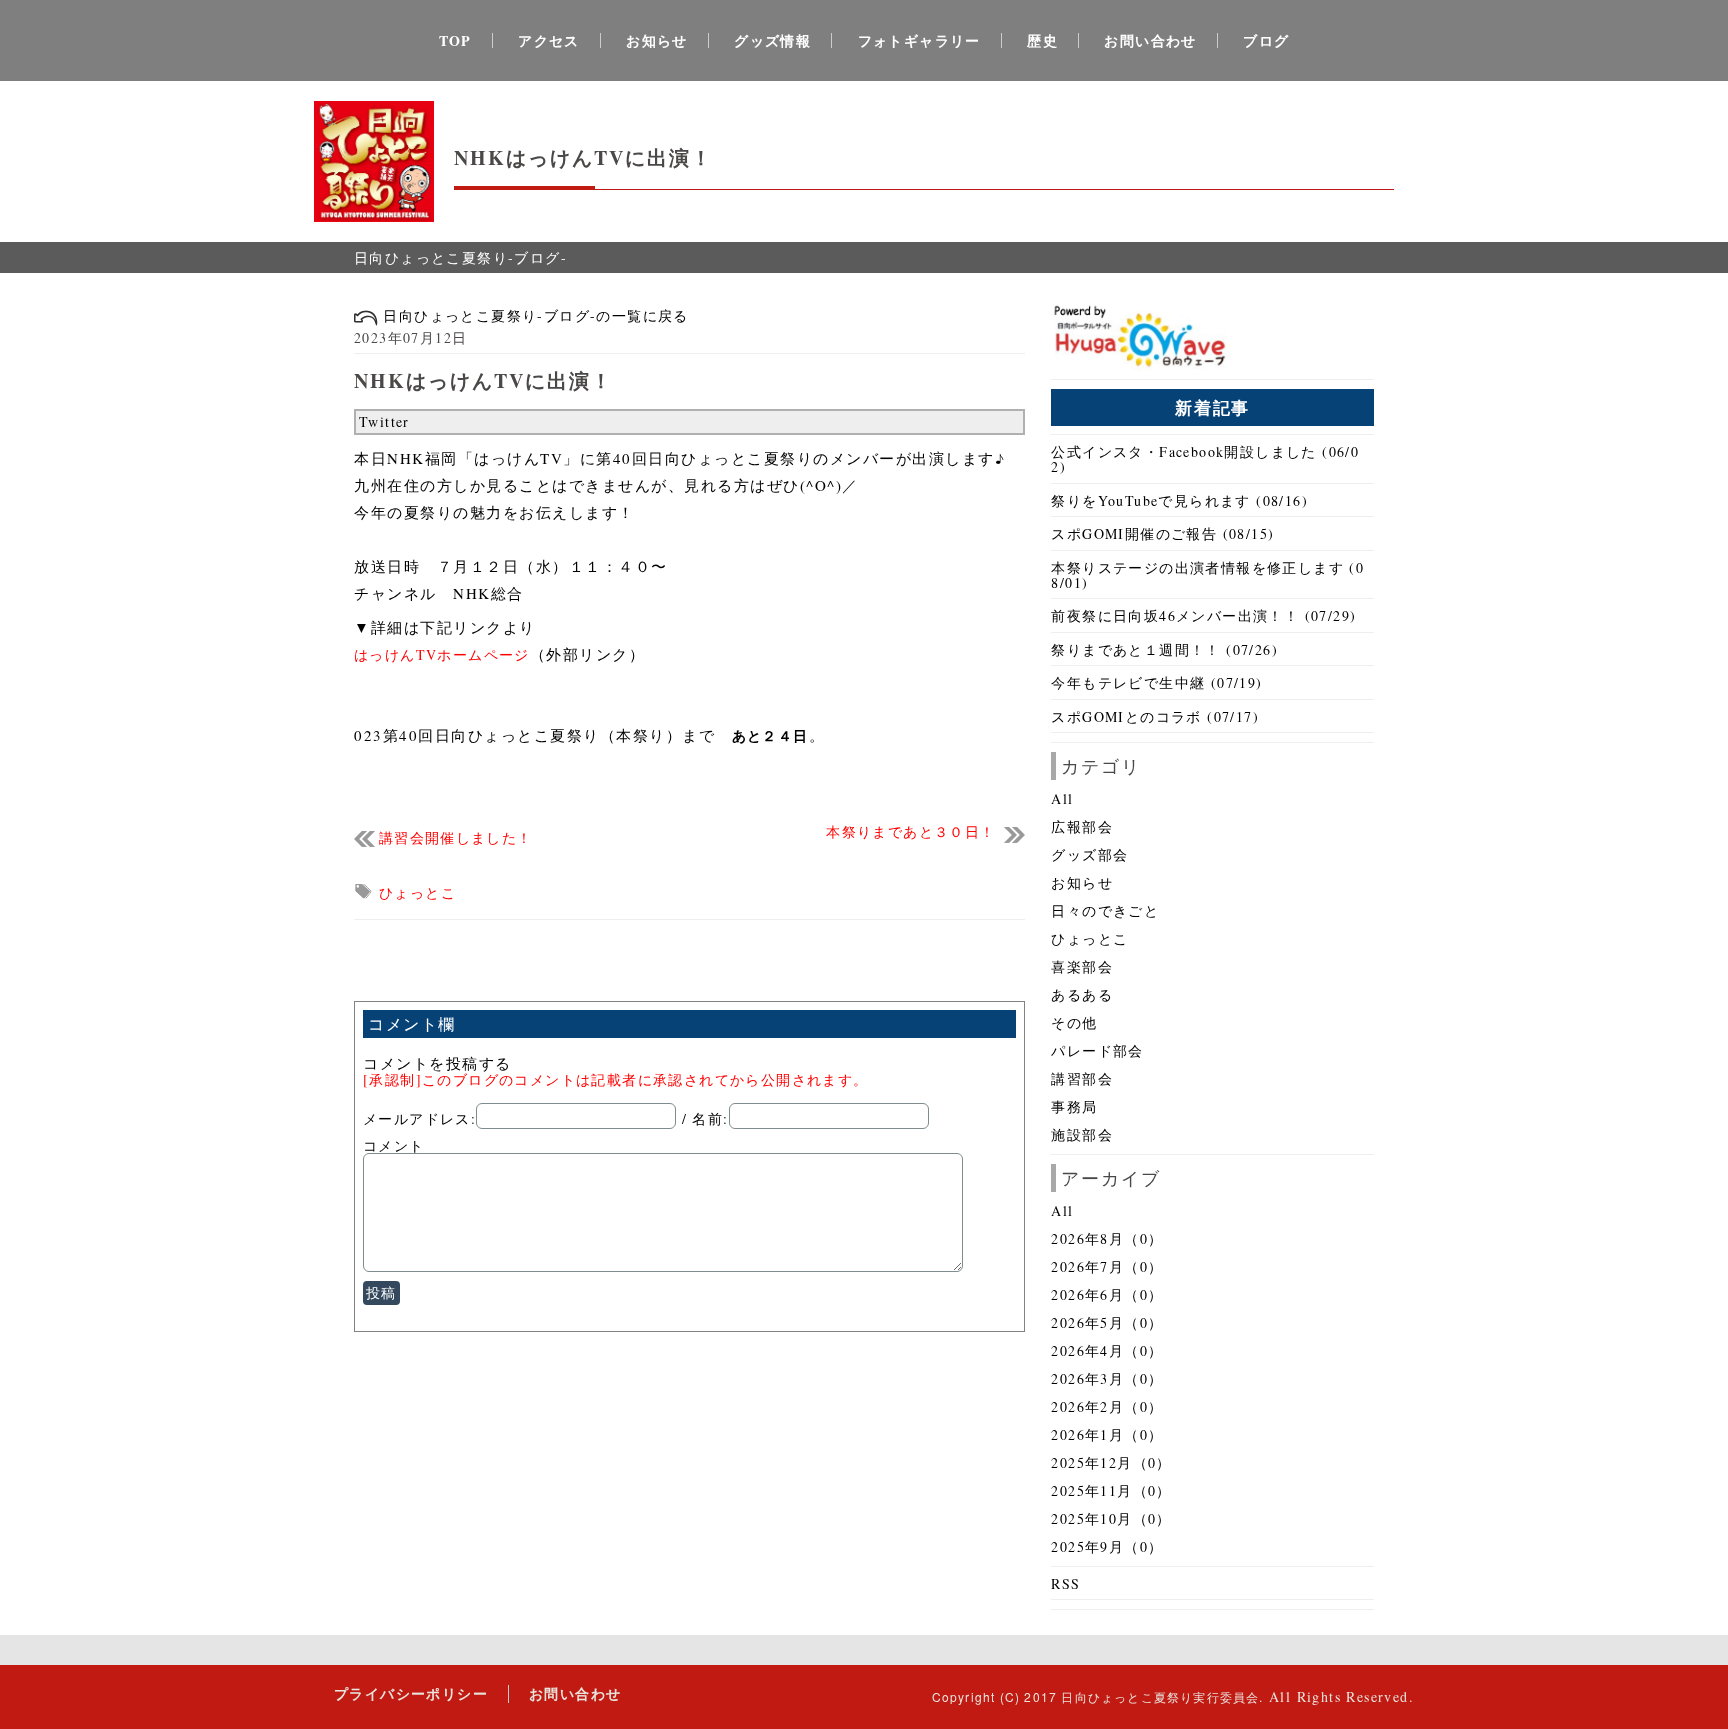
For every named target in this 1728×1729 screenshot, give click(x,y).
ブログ (1266, 40)
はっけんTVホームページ (442, 654)
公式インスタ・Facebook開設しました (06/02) (1205, 459)
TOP (455, 40)
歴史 (1042, 40)
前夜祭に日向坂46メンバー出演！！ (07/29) (1203, 615)
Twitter (384, 421)
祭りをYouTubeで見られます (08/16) (1179, 500)
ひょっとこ (417, 892)
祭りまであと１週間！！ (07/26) (1164, 649)
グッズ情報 (772, 40)
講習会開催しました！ (456, 838)
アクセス (549, 40)
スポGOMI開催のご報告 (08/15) (1162, 533)
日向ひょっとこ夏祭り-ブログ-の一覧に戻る (533, 315)
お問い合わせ (1150, 40)
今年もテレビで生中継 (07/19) (1156, 682)
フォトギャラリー (919, 40)
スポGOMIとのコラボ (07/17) (1155, 716)
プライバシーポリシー (411, 1693)
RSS (1065, 1583)
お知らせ (657, 40)
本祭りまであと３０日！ (910, 832)
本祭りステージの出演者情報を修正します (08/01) (1207, 575)
